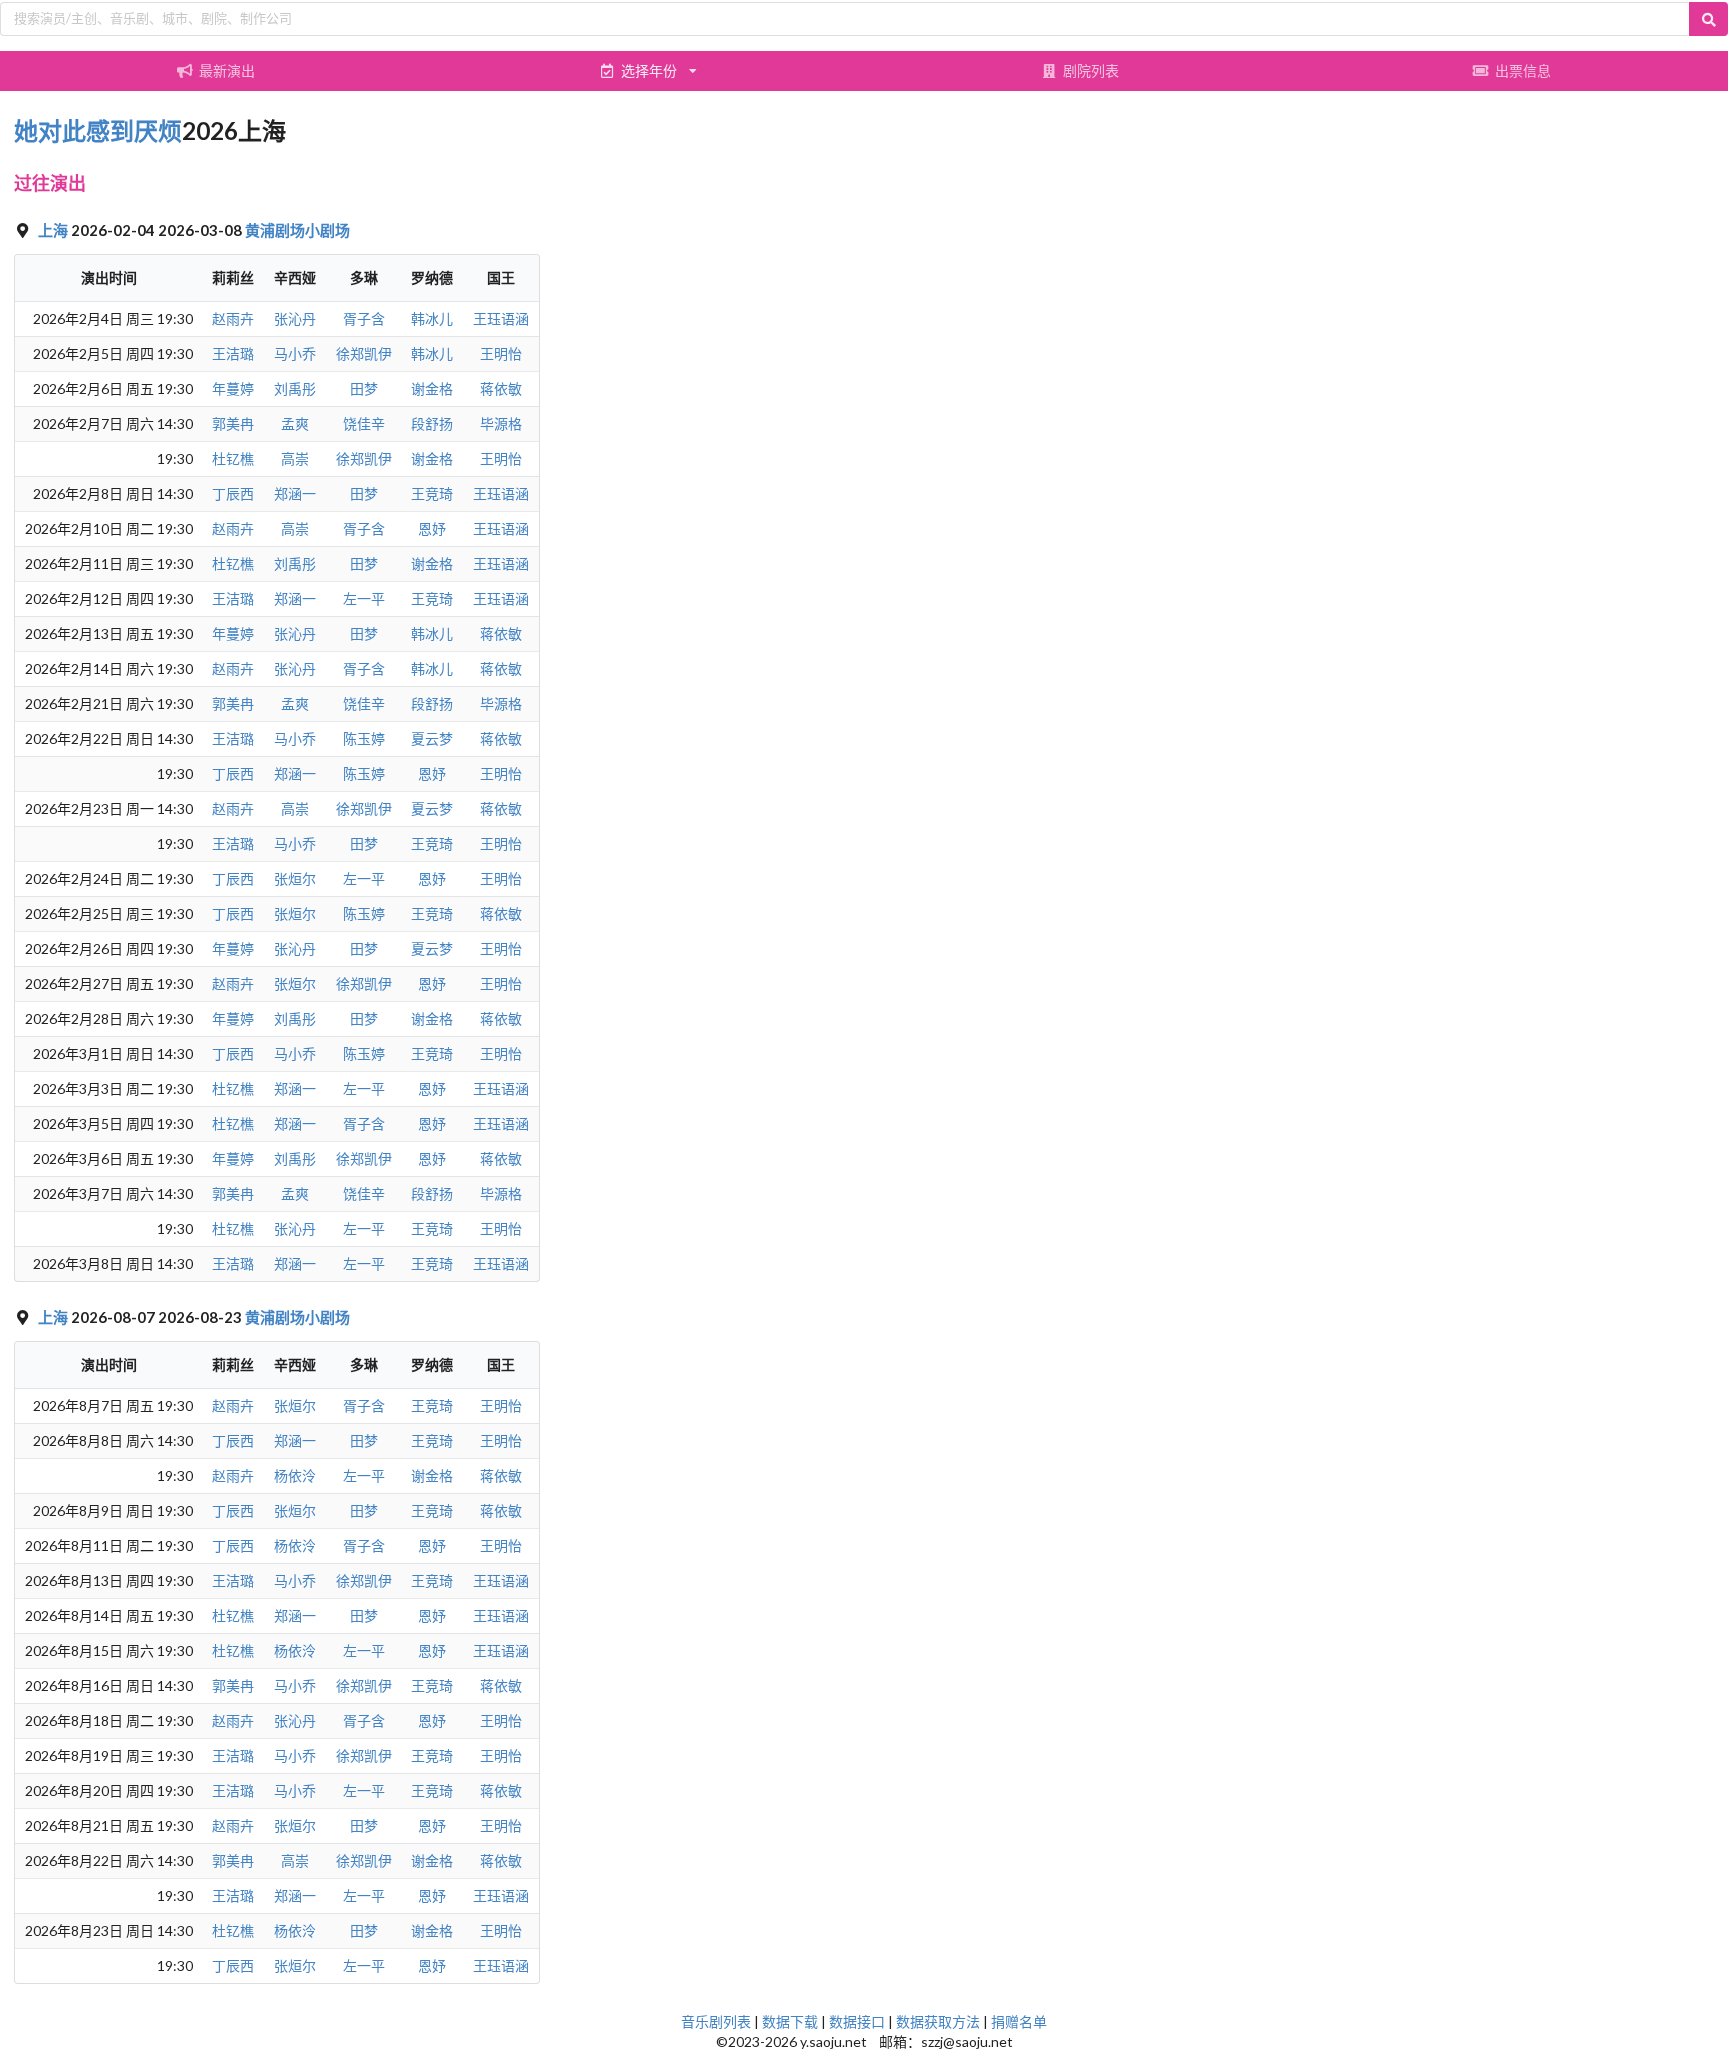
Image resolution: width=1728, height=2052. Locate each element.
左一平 (364, 598)
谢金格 (432, 388)
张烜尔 (295, 878)
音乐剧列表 (716, 2021)
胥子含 (364, 318)
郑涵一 (295, 493)
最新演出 (227, 70)
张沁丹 (295, 318)
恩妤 (432, 528)
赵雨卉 (233, 318)
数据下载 (790, 2021)
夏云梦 (432, 738)
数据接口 (857, 2021)
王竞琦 (432, 493)
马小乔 (295, 353)
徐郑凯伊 (364, 353)
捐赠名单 (1019, 2021)
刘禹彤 (295, 388)
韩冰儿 (432, 318)
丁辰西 (233, 493)
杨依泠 (295, 1475)
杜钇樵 (233, 458)
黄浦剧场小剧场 (297, 230)
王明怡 (501, 353)
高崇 (295, 458)
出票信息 (1523, 70)
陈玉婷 (364, 738)
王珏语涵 (501, 318)
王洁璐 (233, 353)
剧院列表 (1091, 70)
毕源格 (501, 423)
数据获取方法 (938, 2021)
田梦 (364, 388)
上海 (54, 230)
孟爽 (295, 423)
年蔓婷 (233, 388)
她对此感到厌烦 (98, 130)
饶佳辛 (364, 423)
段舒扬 (432, 423)
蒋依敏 (501, 388)
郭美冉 (233, 423)
